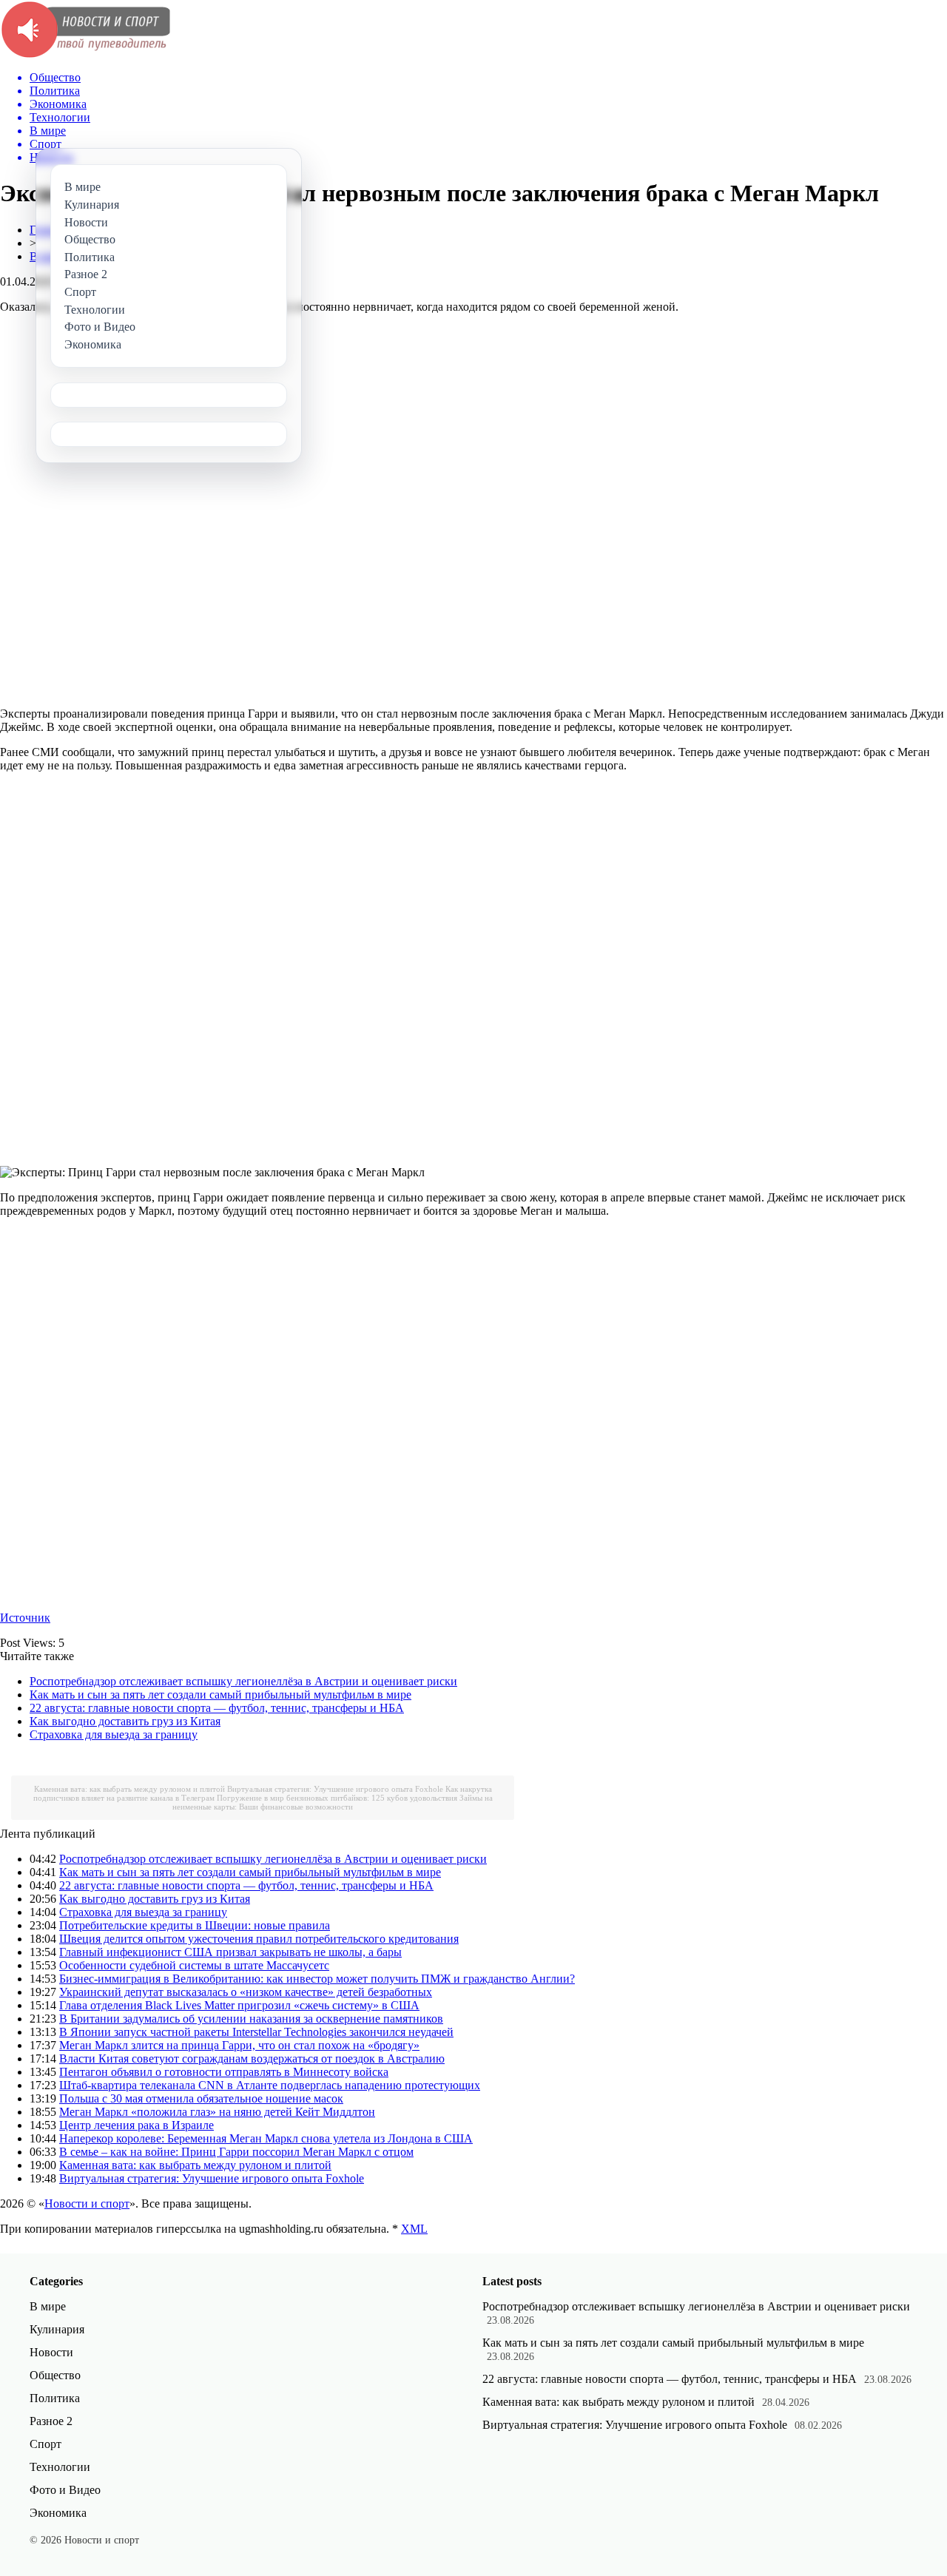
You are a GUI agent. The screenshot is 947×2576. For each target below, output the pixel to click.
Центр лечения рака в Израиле (137, 2125)
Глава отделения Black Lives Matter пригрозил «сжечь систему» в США (239, 2005)
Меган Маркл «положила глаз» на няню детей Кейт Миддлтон (217, 2112)
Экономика (58, 2513)
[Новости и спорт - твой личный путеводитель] (85, 55)
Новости (51, 2352)
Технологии (60, 2467)
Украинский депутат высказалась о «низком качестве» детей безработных (246, 1992)
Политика (55, 2398)
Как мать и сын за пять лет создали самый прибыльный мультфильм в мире (220, 1695)
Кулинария (57, 2329)
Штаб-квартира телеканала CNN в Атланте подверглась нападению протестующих (270, 2085)
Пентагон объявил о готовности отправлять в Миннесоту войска (224, 2072)
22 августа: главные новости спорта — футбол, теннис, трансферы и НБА (217, 1708)
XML (414, 2229)
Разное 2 (51, 2421)
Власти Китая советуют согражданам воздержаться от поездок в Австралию (252, 2059)
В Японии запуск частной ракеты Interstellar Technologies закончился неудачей (256, 2032)
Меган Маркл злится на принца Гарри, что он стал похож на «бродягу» (239, 2045)
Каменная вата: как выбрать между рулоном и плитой (129, 1789)
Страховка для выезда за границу (114, 1734)
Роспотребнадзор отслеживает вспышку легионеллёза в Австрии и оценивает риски (243, 1681)
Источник (25, 1618)
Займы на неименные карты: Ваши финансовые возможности (333, 1802)
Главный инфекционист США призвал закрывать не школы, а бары (230, 1952)
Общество (55, 2375)
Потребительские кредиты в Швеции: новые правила (195, 1925)
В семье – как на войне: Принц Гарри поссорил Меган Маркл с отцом (236, 2152)
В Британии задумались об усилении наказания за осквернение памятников (251, 2019)
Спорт (46, 2444)
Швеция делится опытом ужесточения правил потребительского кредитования (259, 1939)
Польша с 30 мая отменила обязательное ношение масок (201, 2098)
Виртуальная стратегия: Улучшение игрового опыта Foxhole (335, 1789)
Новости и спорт (87, 2204)
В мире (48, 2306)
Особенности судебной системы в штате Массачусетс (194, 1965)
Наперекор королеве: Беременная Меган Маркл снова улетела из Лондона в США (266, 2138)
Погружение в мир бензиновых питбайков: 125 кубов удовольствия (337, 1798)
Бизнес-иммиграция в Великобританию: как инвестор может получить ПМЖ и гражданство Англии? (317, 1979)
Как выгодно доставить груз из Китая (125, 1721)
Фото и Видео (65, 2490)
